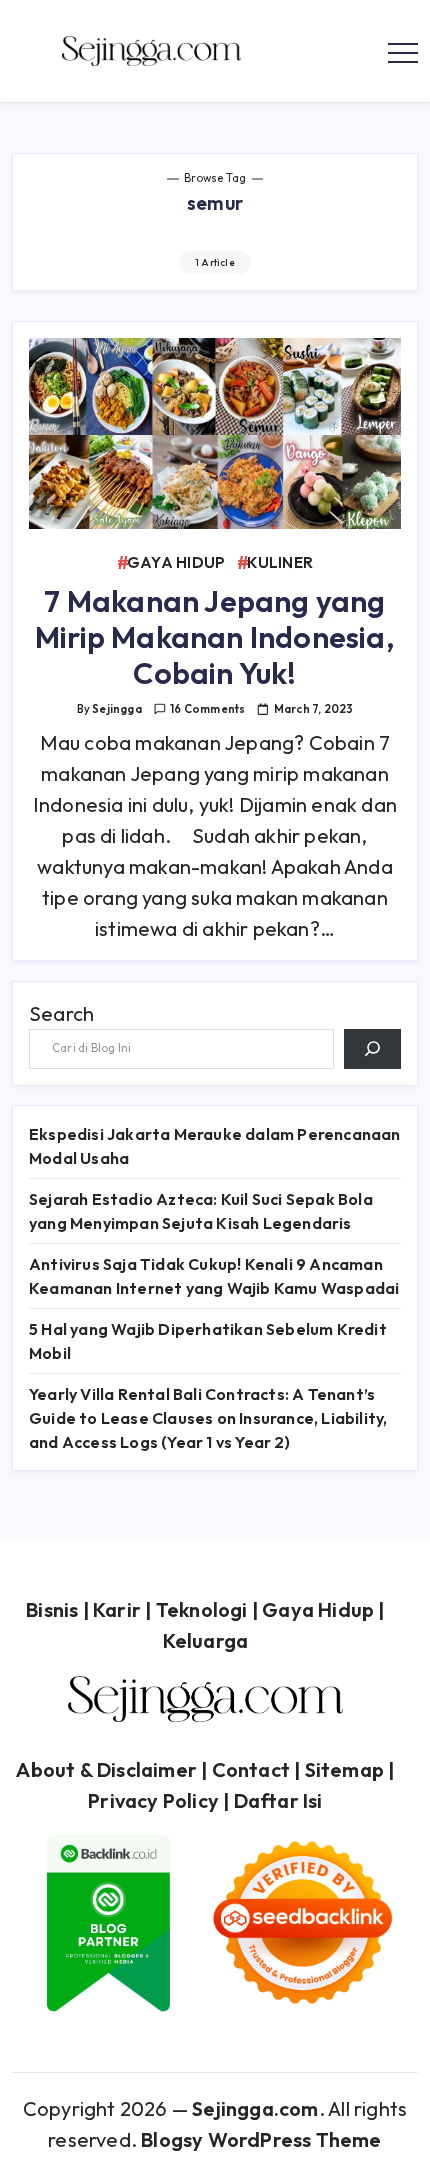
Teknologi (202, 1609)
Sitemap (344, 1769)
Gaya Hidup (318, 1609)
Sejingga (117, 709)
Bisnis (52, 1609)
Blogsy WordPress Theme (261, 2139)
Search (61, 1013)
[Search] (372, 1049)
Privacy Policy (153, 1800)
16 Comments (207, 709)
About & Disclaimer (106, 1769)
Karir (117, 1609)
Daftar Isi (278, 1800)
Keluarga (206, 1640)
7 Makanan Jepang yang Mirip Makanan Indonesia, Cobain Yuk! (215, 637)
